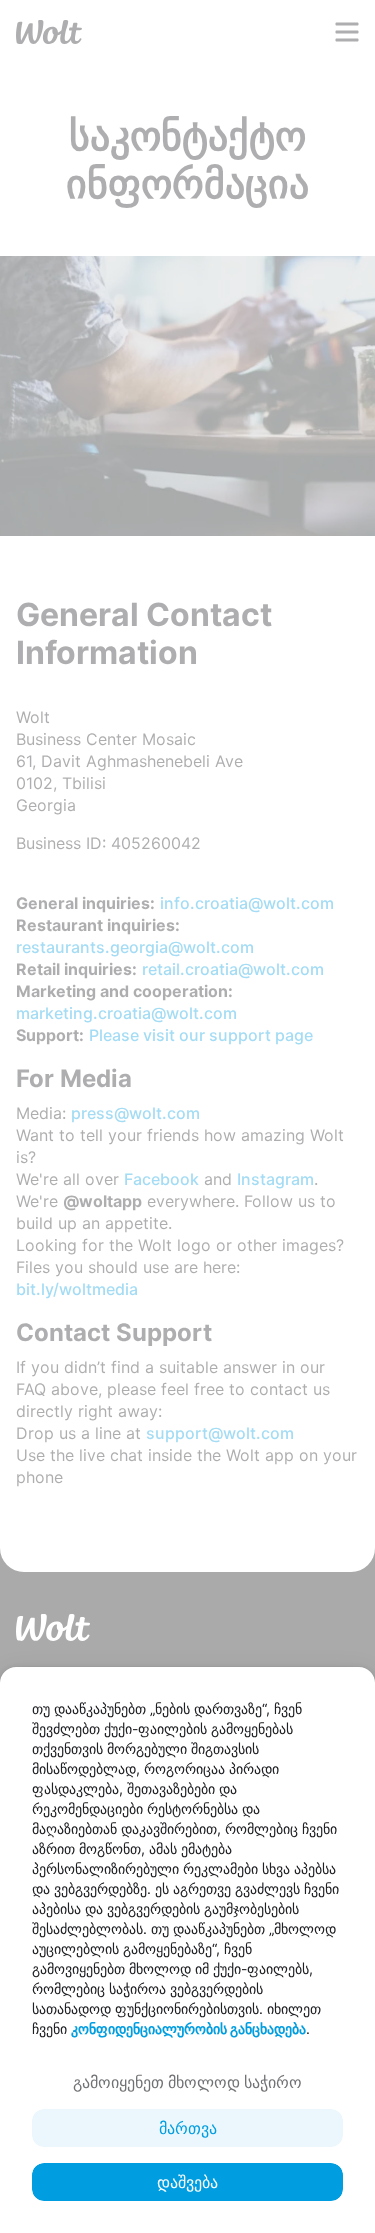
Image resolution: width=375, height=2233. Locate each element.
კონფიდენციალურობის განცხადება (188, 2028)
